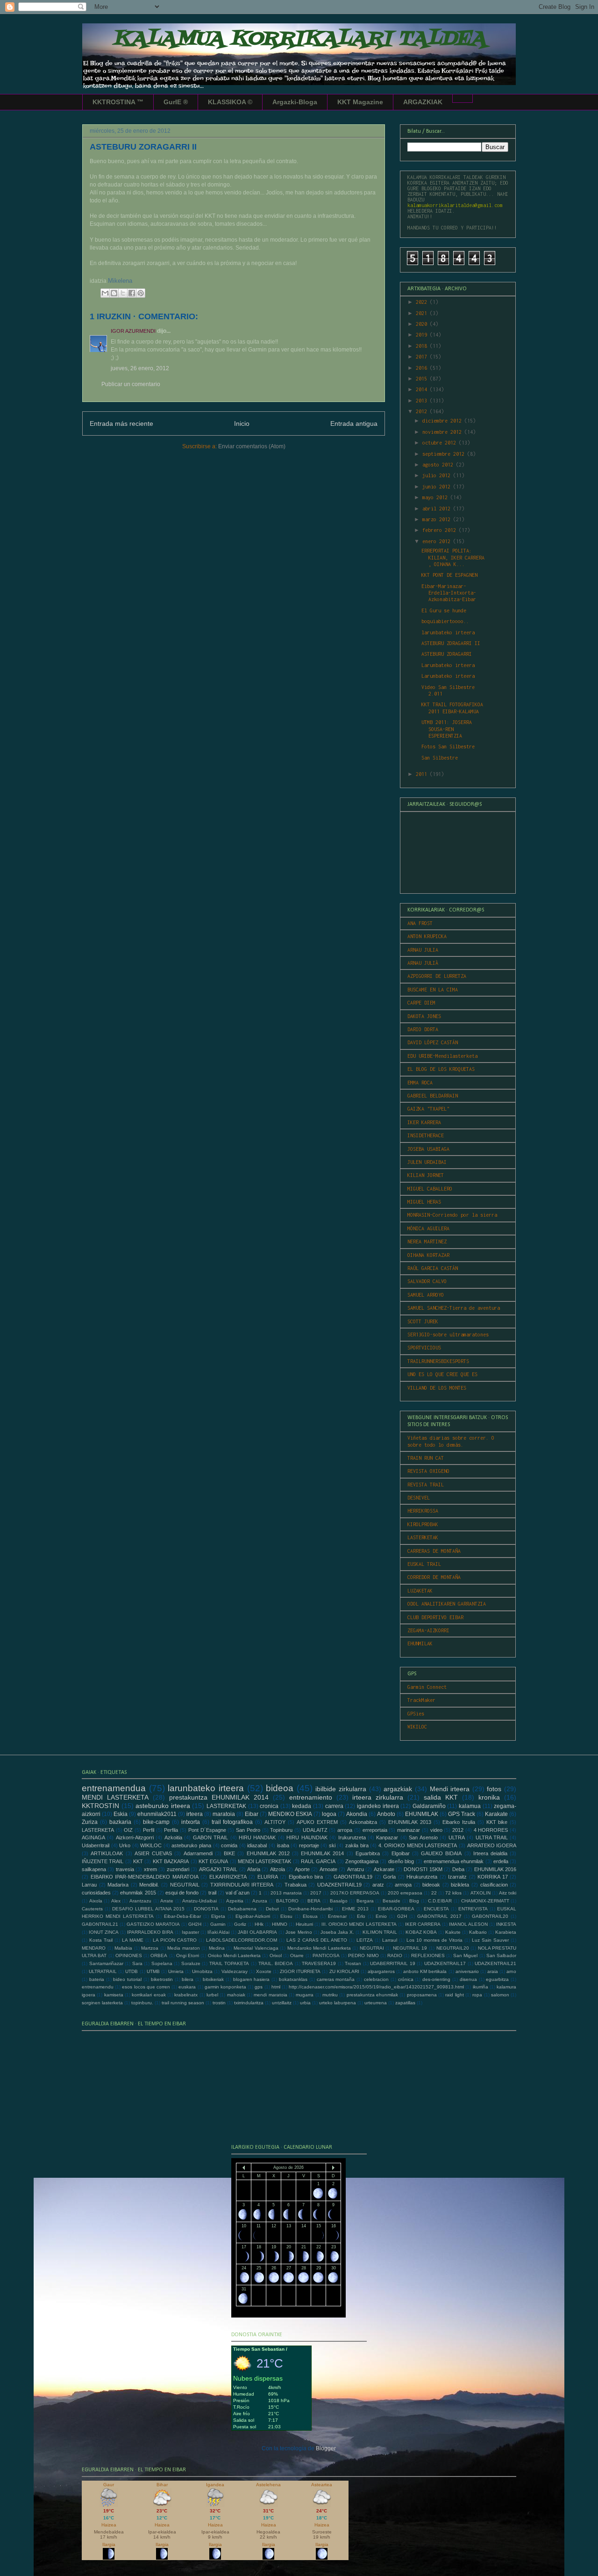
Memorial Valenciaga (256, 1948)
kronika (489, 1797)
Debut (272, 1909)
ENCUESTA (436, 1909)
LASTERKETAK (423, 1537)
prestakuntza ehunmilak (372, 1995)
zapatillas (405, 2003)
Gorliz (240, 1924)
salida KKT (441, 1797)
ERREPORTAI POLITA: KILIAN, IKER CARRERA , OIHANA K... (453, 557)
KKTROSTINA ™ (118, 102)
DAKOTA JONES (424, 1016)
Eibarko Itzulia (459, 1822)
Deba (458, 1869)
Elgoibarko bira (306, 1877)
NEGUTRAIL (185, 1885)
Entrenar (337, 1916)
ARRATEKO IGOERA (492, 1845)
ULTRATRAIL (103, 1971)
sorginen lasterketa (102, 2003)
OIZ (128, 1830)
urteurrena (376, 2003)
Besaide (392, 1901)
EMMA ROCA (420, 1083)
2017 (423, 357)
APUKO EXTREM (317, 1822)
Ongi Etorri (188, 1955)
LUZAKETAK (420, 1591)
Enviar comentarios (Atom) (252, 446)
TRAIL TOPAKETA (229, 1963)
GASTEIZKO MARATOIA (153, 1924)
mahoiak (236, 1995)
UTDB (132, 1971)
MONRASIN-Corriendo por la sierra (452, 1215)
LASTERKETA (98, 1830)
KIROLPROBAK (423, 1524)
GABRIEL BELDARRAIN (433, 1096)
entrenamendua (114, 1788)
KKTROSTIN (100, 1806)
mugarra (305, 1995)
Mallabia (123, 1948)
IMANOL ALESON (468, 1924)
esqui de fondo (182, 1893)
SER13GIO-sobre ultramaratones (448, 1335)
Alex (116, 1901)
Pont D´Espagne (207, 1830)
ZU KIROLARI (344, 1971)
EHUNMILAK (420, 1643)
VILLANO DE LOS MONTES (437, 1388)
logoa (329, 1814)
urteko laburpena (338, 2003)
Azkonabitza (363, 1822)
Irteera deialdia (490, 1853)
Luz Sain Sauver (490, 1940)
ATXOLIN (481, 1893)
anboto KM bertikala (425, 1971)
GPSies (416, 1714)
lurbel (212, 1995)
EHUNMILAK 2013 (410, 1822)
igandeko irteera (378, 1806)
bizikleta (460, 1885)
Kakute (453, 1932)
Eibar (252, 1814)
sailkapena (94, 1869)
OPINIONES (129, 1955)
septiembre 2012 (445, 454)
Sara (137, 1963)
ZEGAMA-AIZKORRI (428, 1630)
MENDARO (94, 1948)
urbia (305, 2003)
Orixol (276, 1955)
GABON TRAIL (210, 1837)
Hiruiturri (304, 1924)
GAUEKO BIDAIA (441, 1853)
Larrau (89, 1885)
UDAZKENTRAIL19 (339, 1885)
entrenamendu (98, 1987)
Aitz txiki (508, 1893)
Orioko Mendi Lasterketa (235, 1955)
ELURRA (268, 1877)
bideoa (280, 1788)
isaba (283, 1845)
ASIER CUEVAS (153, 1853)
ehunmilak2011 (157, 1814)
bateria (97, 1979)
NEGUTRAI (372, 1948)
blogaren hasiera (252, 1979)
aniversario (467, 1971)
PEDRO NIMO (363, 1955)
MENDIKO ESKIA (290, 1814)
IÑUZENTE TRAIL (103, 1861)
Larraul (390, 1940)
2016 (423, 368)
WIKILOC (417, 1727)
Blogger (326, 2448)
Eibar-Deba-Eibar (182, 1916)
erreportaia (375, 1830)
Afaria (254, 1869)
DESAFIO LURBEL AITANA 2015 (148, 1909)
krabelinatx (186, 1995)
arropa (345, 1830)
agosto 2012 (439, 465)
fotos (494, 1789)
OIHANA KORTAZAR (428, 1255)
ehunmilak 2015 (138, 1893)
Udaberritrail (96, 1845)
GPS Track (462, 1814)
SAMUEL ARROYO (426, 1295)
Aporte (302, 1869)
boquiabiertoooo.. (445, 621)
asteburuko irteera (163, 1806)
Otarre (297, 1955)
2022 (423, 302)
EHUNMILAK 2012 (268, 1853)
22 (434, 1893)
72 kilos (453, 1893)
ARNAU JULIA (423, 950)
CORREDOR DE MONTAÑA (434, 1577)
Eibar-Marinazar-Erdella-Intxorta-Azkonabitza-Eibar (449, 593)
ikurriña (481, 1987)
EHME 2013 (355, 1909)
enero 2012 (438, 541)
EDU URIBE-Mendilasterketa (442, 1056)
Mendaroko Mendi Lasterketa (319, 1948)
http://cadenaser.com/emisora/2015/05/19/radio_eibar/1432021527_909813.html (376, 1987)
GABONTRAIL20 (490, 1916)
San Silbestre (440, 758)
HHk (259, 1924)
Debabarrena (242, 1909)
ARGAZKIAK (423, 102)
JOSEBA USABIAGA (428, 1149)
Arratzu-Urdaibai (199, 1901)
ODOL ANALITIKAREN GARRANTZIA (447, 1604)
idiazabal (257, 1845)
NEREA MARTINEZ (427, 1241)
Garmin (218, 1924)
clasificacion (494, 1885)
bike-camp (156, 1822)
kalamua (470, 1806)
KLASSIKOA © (230, 102)
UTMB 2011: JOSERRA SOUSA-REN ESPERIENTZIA (447, 729)
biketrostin (162, 1979)
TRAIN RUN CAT (426, 1458)
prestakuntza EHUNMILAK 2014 (219, 1797)
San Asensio (423, 1837)
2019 (423, 335)
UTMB (153, 1971)
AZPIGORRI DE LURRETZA (437, 976)
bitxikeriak (213, 1979)
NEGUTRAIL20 (453, 1948)
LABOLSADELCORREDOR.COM (242, 1940)
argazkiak (398, 1789)
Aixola (96, 1901)
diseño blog (401, 1861)
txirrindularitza (249, 2003)
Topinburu (281, 1830)
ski (332, 1845)
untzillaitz (282, 2003)
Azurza (260, 1901)
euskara (187, 1987)
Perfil (149, 1830)
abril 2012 (438, 509)
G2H (402, 1916)
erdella (501, 1861)
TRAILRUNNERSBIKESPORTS (438, 1361)
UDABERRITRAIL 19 (393, 1963)
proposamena (422, 1995)
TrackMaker (421, 1700)
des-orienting (436, 1979)
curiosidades (96, 1893)
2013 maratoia (286, 1893)
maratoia (224, 1814)
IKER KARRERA (424, 1122)
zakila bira (357, 1845)
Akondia (357, 1814)
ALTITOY (275, 1822)
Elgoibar (401, 1853)
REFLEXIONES (428, 1955)
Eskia (121, 1814)
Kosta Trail (101, 1940)
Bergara (365, 1901)
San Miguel (465, 1955)
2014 (423, 389)
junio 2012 (438, 487)
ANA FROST (420, 923)
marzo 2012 (438, 519)
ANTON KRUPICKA (427, 936)
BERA (314, 1901)
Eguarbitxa (368, 1853)
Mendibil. (149, 1885)
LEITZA (365, 1940)
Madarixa (118, 1885)
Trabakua (295, 1885)
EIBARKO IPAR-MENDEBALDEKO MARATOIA (145, 1877)
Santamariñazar (106, 1963)
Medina (217, 1948)
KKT (138, 1861)
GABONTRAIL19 (353, 1877)
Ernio (381, 1916)
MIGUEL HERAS (424, 1202)
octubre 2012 (441, 443)
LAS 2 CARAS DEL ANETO (317, 1940)
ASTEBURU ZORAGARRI (447, 654)
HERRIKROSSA (423, 1511)
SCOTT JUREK (423, 1321)
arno (511, 1971)
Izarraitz (457, 1877)
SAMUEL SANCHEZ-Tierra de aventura (454, 1308)
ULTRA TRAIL (492, 1837)
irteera (195, 1814)
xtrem (150, 1869)
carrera (334, 1806)
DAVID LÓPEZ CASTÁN (433, 1042)
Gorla (389, 1877)
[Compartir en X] (123, 293)
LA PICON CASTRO (175, 1940)
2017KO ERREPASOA (355, 1893)
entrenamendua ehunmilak (454, 1861)
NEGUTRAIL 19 (410, 1948)
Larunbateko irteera (448, 665)
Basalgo (339, 1901)
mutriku (330, 1995)
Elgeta (218, 1916)
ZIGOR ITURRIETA (300, 1971)
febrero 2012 (441, 530)
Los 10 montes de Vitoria (434, 1940)
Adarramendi (198, 1853)
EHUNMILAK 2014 (322, 1853)
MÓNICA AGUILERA (428, 1228)
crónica (406, 1979)
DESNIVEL (419, 1498)
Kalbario (478, 1932)
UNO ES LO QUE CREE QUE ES (442, 1374)
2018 (423, 346)
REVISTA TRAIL (426, 1485)
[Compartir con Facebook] (132, 293)
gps (259, 1987)
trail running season (183, 2003)
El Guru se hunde (444, 610)
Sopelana (162, 1963)
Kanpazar (387, 1837)
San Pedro (248, 1830)
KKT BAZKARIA (171, 1861)
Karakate (496, 1814)
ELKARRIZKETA (228, 1877)
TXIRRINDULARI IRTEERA (242, 1885)
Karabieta (506, 1932)
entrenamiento (311, 1797)
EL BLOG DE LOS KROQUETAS (441, 1069)
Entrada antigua (354, 423)
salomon (500, 1995)
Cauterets (92, 1909)
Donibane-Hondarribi (310, 1909)
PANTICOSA (326, 1955)
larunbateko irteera (448, 632)
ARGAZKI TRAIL (218, 1869)
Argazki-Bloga (295, 102)
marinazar (409, 1830)
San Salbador (501, 1955)
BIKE (229, 1853)
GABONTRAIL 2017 (439, 1916)
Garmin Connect (427, 1687)
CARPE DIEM (421, 1003)
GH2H (195, 1924)
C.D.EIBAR (440, 1901)
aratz (378, 1885)
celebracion (376, 1979)
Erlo (361, 1916)
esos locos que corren (146, 1987)
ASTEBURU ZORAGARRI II (451, 643)
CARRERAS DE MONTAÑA (434, 1551)
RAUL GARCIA (318, 1861)
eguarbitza (497, 1979)
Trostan (353, 1963)
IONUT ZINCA (104, 1932)
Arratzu (356, 1869)
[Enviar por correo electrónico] (105, 293)
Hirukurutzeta (422, 1877)
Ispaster (190, 1932)
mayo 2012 (436, 497)
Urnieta (176, 1971)
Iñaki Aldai (218, 1932)
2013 (423, 401)
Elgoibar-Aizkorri (253, 1916)
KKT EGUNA (213, 1861)
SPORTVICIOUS (424, 1348)
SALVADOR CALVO (427, 1281)
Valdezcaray (235, 1971)
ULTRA (457, 1837)
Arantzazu (140, 1901)
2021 (423, 313)
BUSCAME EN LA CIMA (433, 990)
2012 (423, 411)
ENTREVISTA (473, 1909)
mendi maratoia (270, 1995)
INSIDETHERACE (426, 1135)
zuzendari (178, 1869)
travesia (125, 1869)
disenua (468, 1979)
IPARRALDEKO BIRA (150, 1932)
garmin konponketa (225, 1987)
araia (493, 1971)
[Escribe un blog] (114, 293)
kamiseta (114, 1995)
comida (229, 1845)
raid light (454, 1995)
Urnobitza (202, 1971)
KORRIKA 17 (493, 1877)
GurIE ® (176, 102)
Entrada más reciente (121, 423)
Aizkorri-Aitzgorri (135, 1837)
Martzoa (150, 1948)
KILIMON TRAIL (380, 1932)
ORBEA (159, 1955)
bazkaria (120, 1822)
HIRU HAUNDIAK (307, 1837)
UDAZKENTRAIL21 (495, 1963)
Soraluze (191, 1963)
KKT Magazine (360, 102)
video (436, 1830)
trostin (219, 2003)
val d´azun (238, 1893)
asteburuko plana (191, 1845)
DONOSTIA (206, 1909)
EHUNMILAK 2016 (495, 1869)
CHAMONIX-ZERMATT (485, 1901)
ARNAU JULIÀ (423, 963)
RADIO (395, 1955)
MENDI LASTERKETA (115, 1797)
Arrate (167, 1901)
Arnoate (328, 1869)
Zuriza (90, 1822)
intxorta (191, 1822)
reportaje (309, 1845)
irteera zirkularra (378, 1797)
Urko (125, 1845)
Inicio (242, 423)
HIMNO (280, 1924)
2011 (423, 774)
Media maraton (184, 1948)
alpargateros (381, 1971)
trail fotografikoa (232, 1822)
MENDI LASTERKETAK (264, 1861)
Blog (414, 1901)
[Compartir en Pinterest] (141, 293)
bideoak (431, 1885)
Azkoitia (173, 1837)
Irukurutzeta (352, 1837)
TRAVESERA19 (319, 1963)
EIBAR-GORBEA (396, 1909)
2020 (423, 324)
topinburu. (142, 2003)
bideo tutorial (127, 1979)
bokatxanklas (293, 1979)
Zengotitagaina (362, 1861)
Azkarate (384, 1869)
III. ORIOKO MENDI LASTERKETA (359, 1924)
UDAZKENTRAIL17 (445, 1963)
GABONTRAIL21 (100, 1924)
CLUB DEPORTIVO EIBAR (435, 1617)
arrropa (403, 1885)
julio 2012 (438, 475)
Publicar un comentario (131, 384)
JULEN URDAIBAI (427, 1162)
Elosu (286, 1916)
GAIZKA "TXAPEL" (428, 1109)
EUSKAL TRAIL (424, 1564)
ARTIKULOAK (107, 1853)
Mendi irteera (450, 1789)
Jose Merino (299, 1932)
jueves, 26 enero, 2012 (140, 368)
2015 (423, 379)
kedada (302, 1806)
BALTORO (287, 1901)
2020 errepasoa (405, 1893)
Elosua (310, 1916)
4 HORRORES (491, 1830)
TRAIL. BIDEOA (276, 1963)
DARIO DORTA (423, 1029)
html (276, 1987)
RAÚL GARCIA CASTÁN (433, 1268)
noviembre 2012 (443, 432)
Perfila (171, 1830)
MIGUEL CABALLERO (430, 1189)
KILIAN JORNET (426, 1175)
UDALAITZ (315, 1830)
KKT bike (497, 1822)
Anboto (386, 1814)
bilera (188, 1979)
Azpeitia (235, 1901)
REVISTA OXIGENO (428, 1471)
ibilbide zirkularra (341, 1789)
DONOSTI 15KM (423, 1869)
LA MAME (133, 1940)
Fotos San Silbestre (448, 746)
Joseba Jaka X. (337, 1932)
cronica (269, 1806)
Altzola (278, 1869)
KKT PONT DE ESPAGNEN (449, 575)
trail (212, 1893)
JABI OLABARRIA (257, 1932)
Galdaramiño (429, 1806)
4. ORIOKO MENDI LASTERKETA (418, 1845)
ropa (477, 1995)
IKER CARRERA (423, 1924)
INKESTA (506, 1924)
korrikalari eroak (149, 1995)
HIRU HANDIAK (257, 1837)
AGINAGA (93, 1837)
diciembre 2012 (443, 421)
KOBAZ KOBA (421, 1932)
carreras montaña (336, 1979)
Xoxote (264, 1971)
